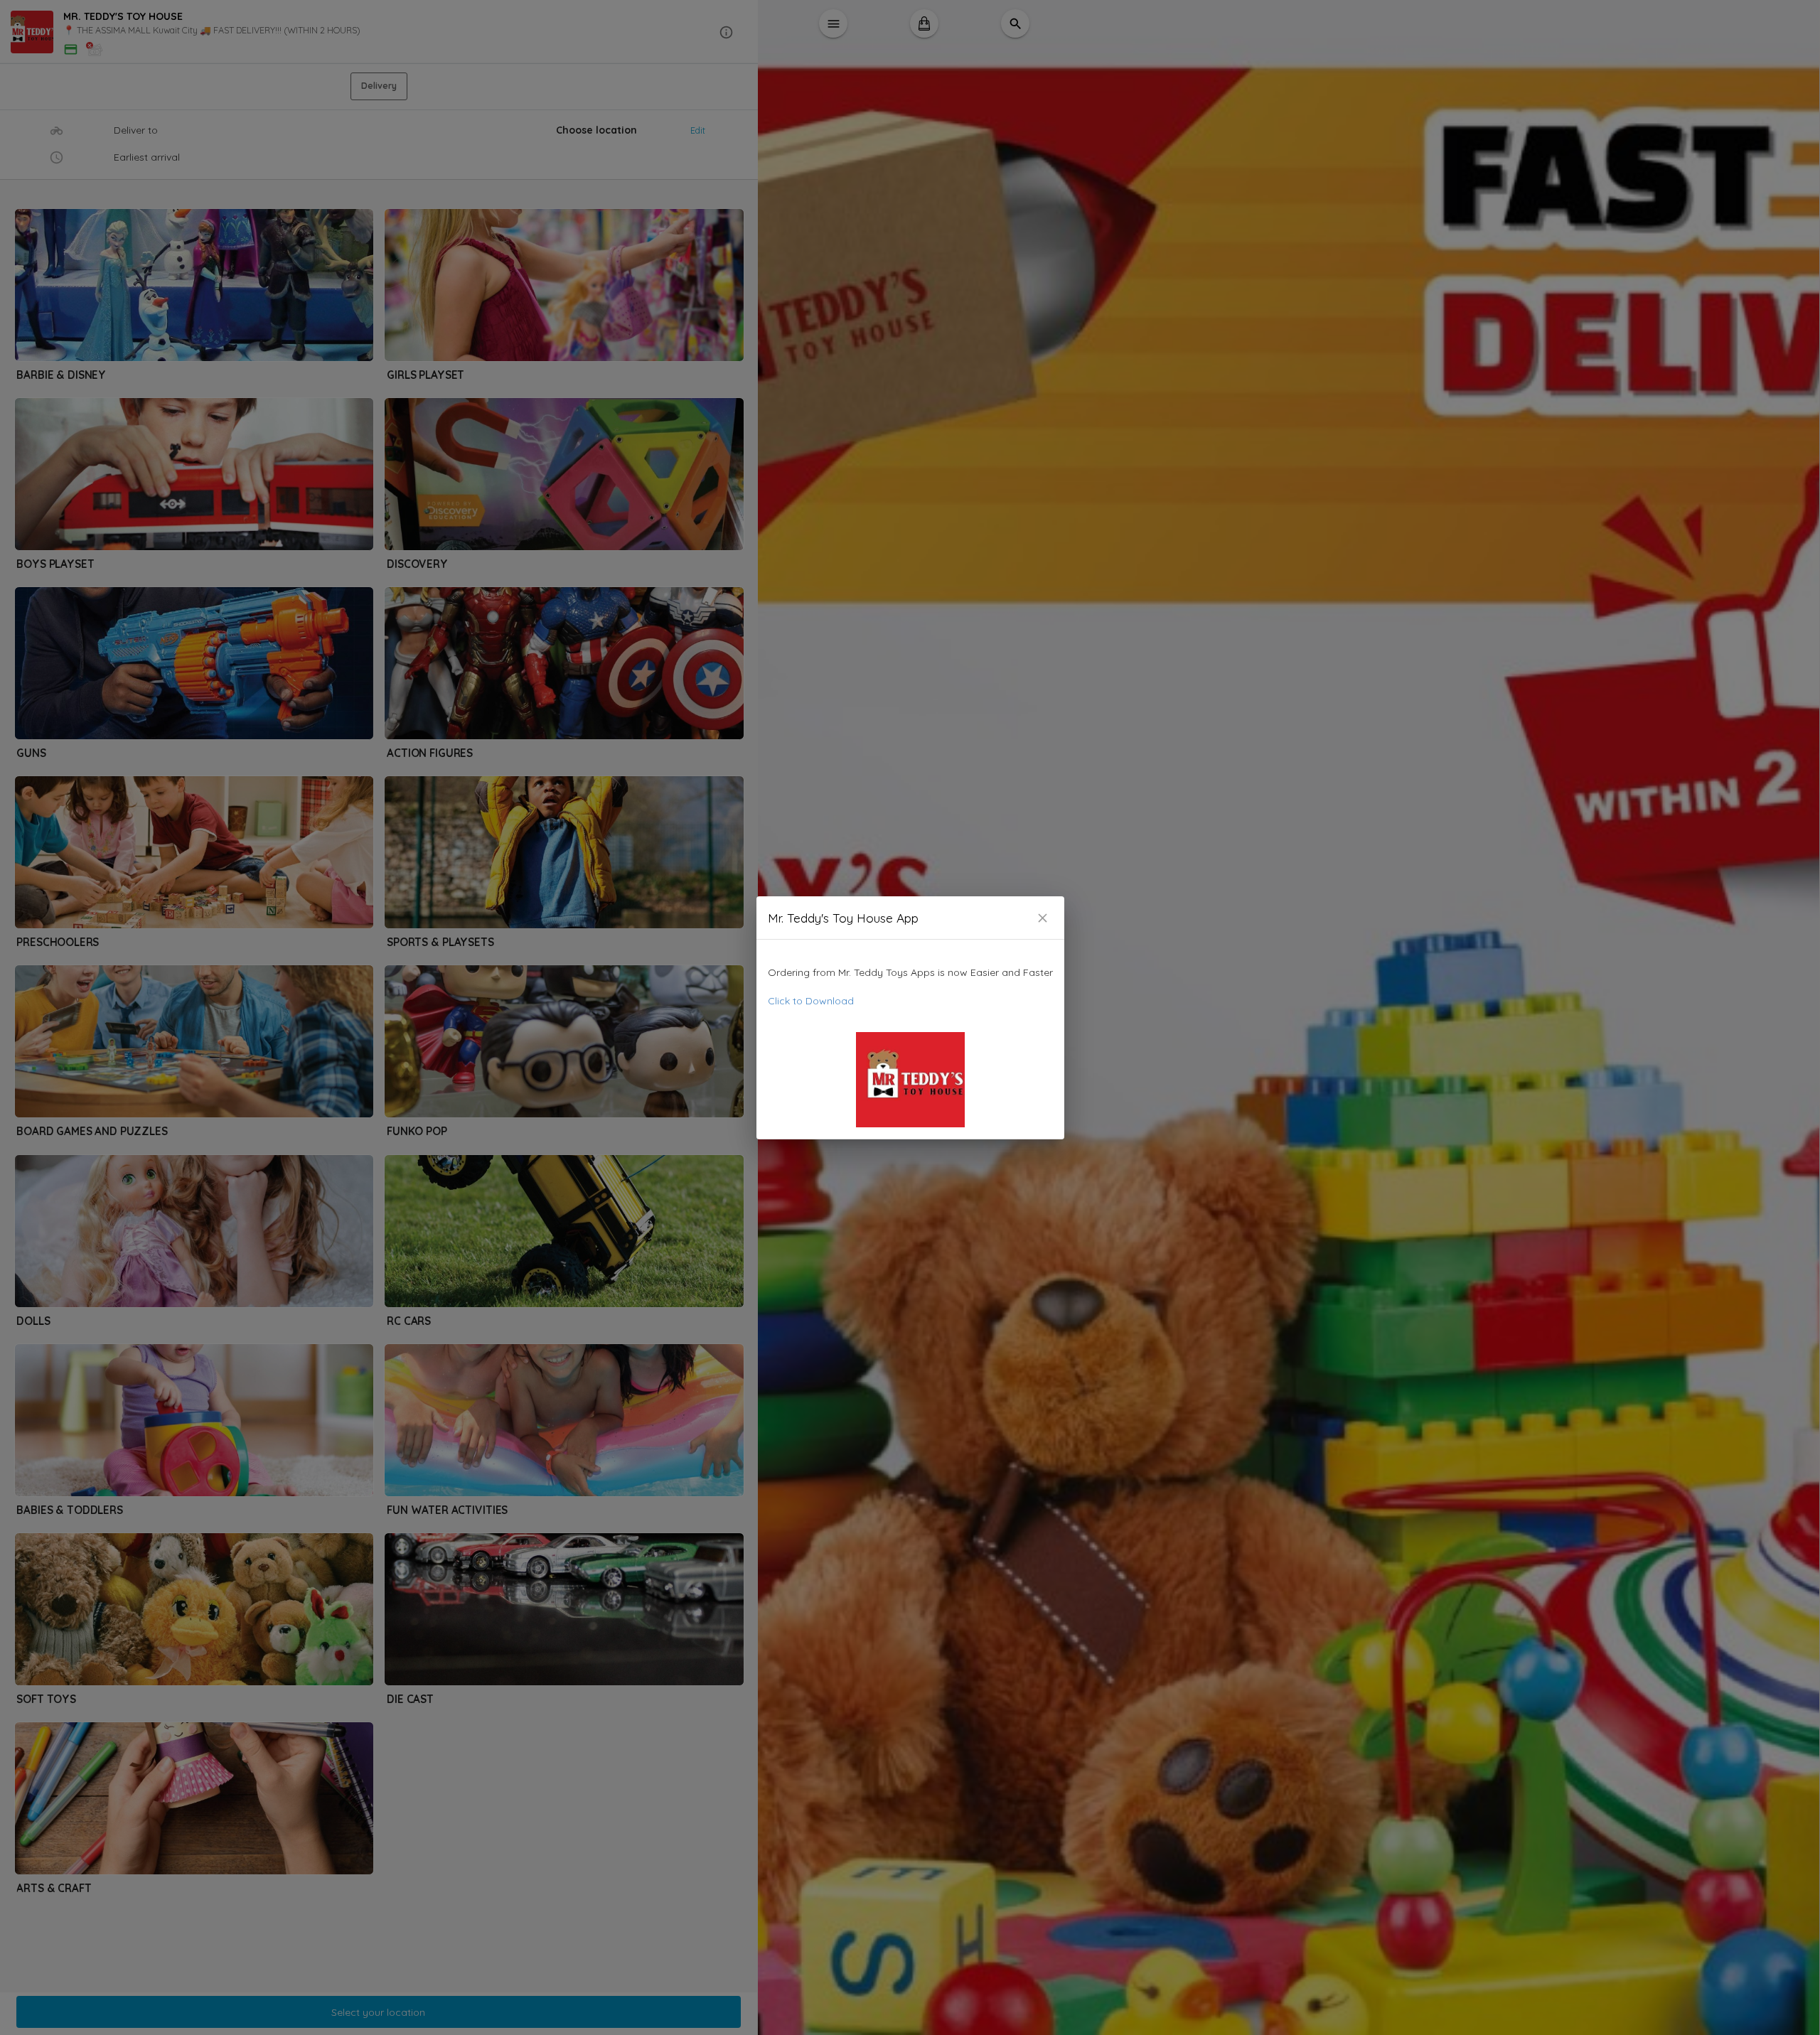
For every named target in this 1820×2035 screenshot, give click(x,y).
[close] (1043, 918)
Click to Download (811, 1001)
